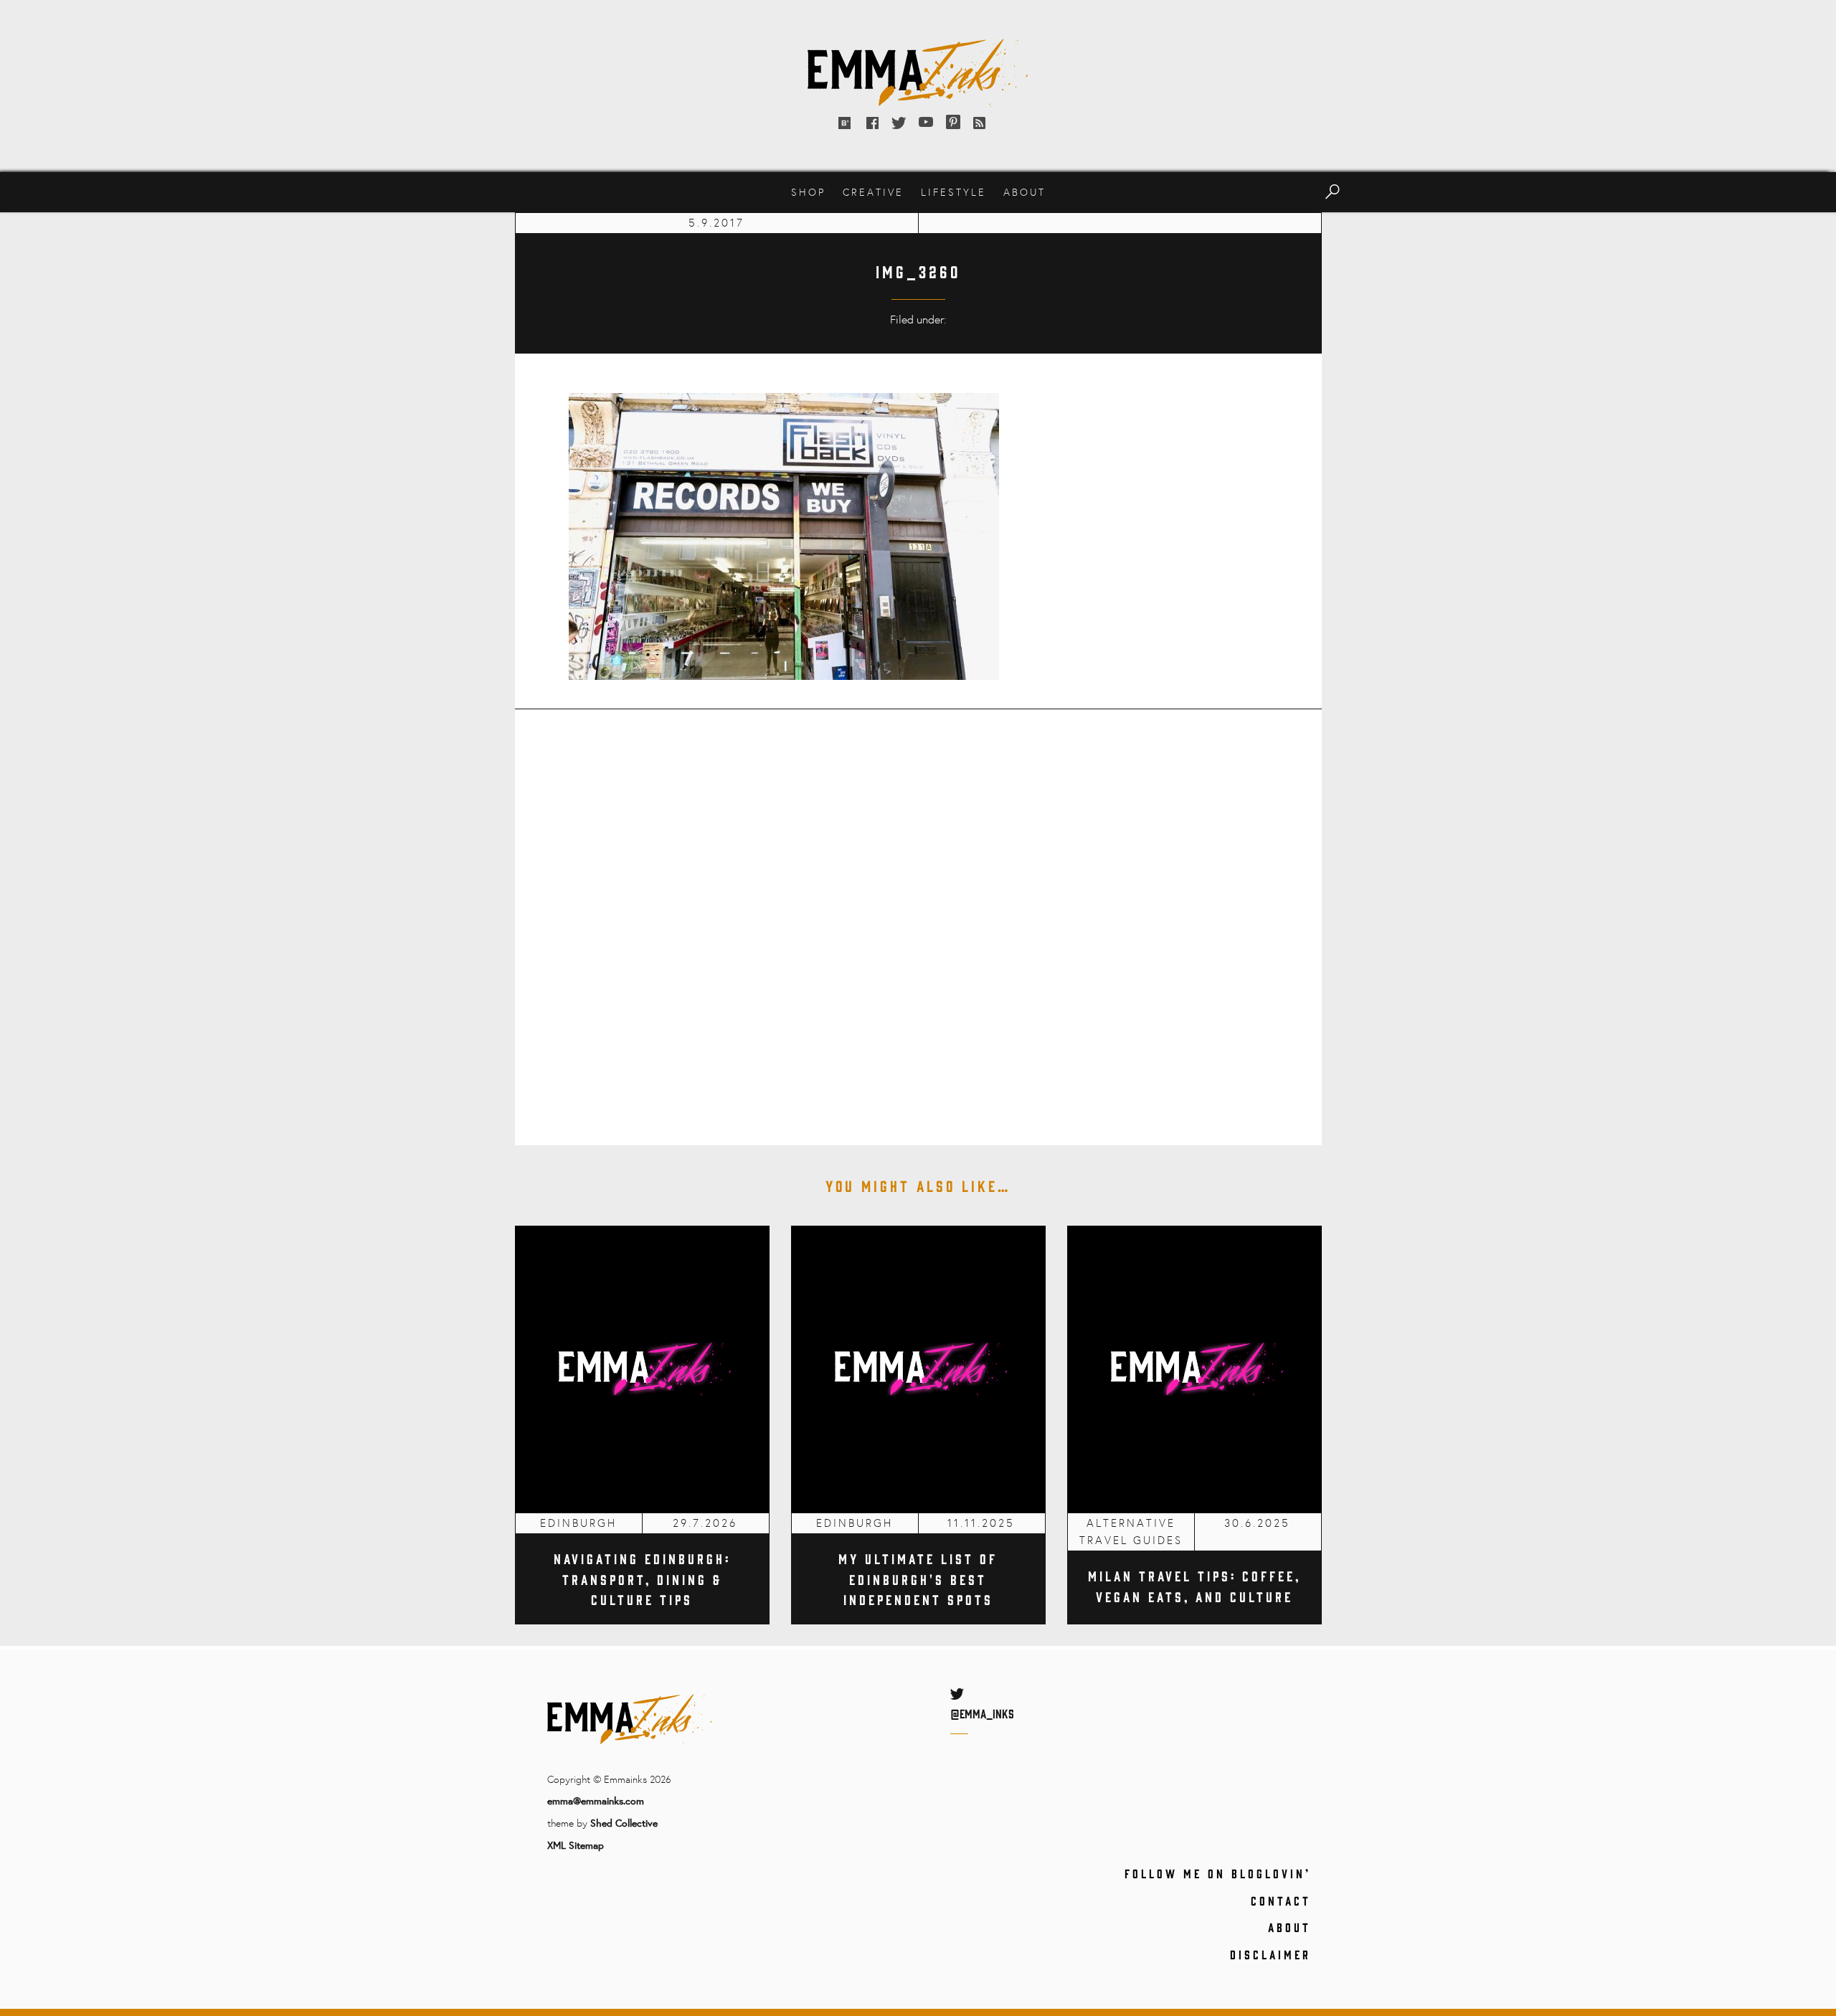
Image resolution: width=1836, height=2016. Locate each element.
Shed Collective (624, 1823)
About (1025, 192)
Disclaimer (1270, 1954)
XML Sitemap (576, 1845)
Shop (808, 192)
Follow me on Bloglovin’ (1218, 1873)
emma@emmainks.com (596, 1800)
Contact (1281, 1901)
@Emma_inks (982, 1713)
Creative (873, 192)
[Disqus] (918, 917)
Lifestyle (954, 192)
